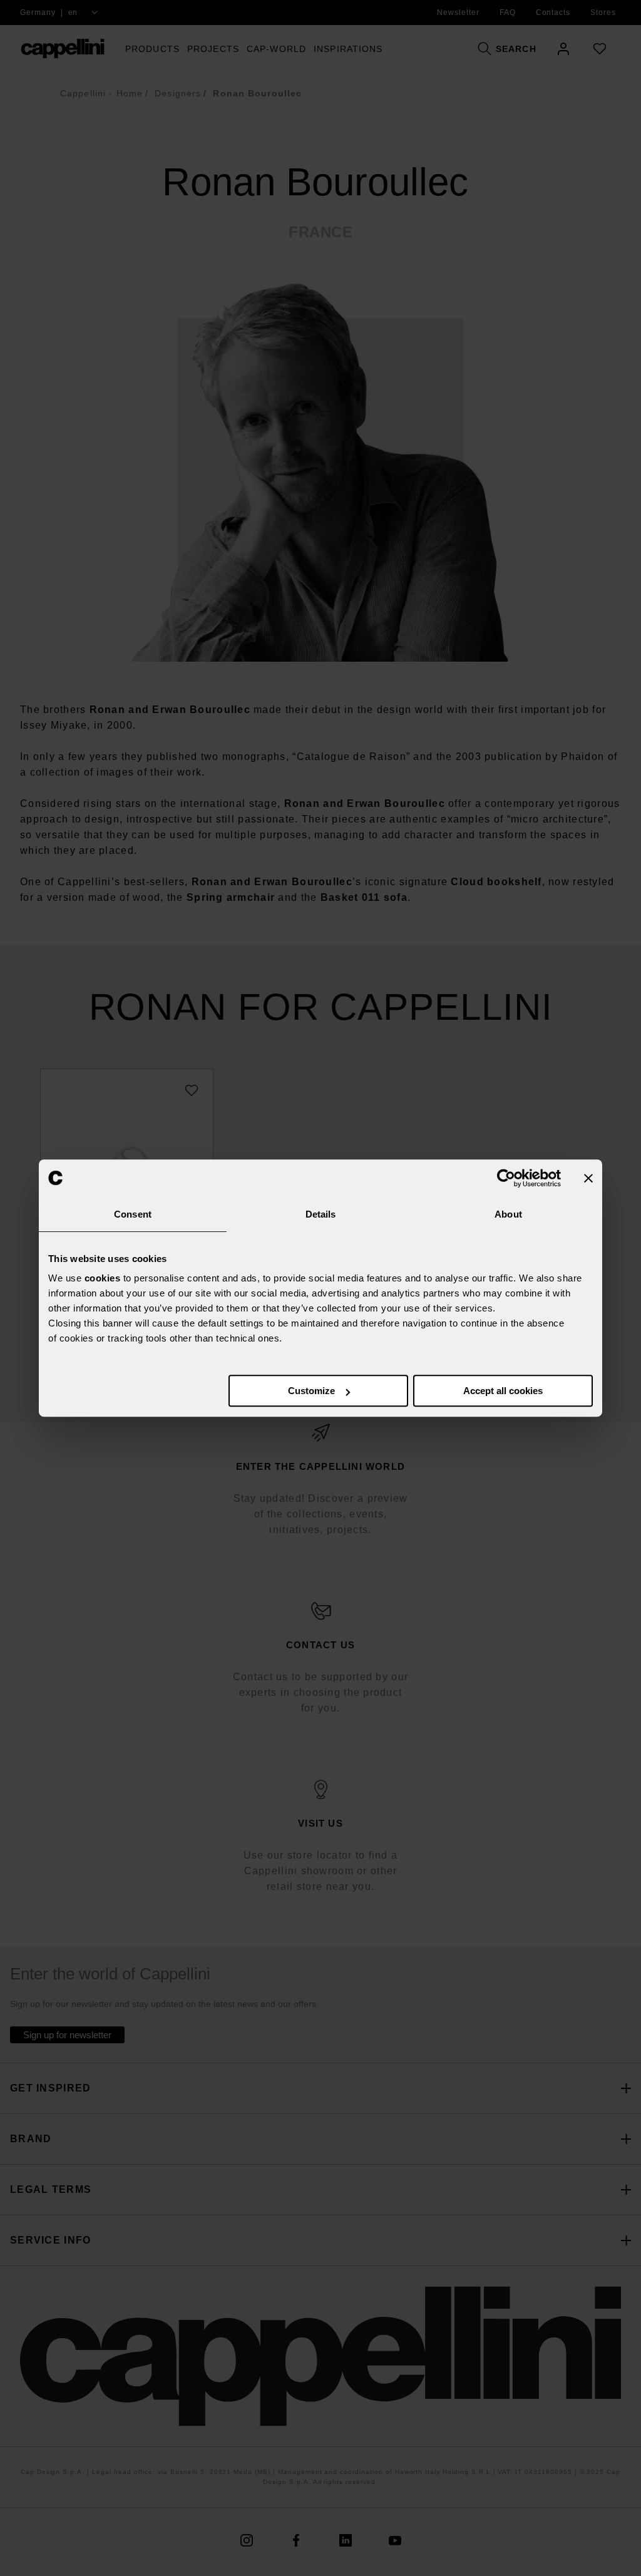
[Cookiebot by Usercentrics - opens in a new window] (506, 1178)
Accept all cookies (503, 1391)
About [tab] (508, 1214)
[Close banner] (588, 1178)
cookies (103, 1278)
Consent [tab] (133, 1214)
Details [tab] (321, 1214)
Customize (311, 1391)
